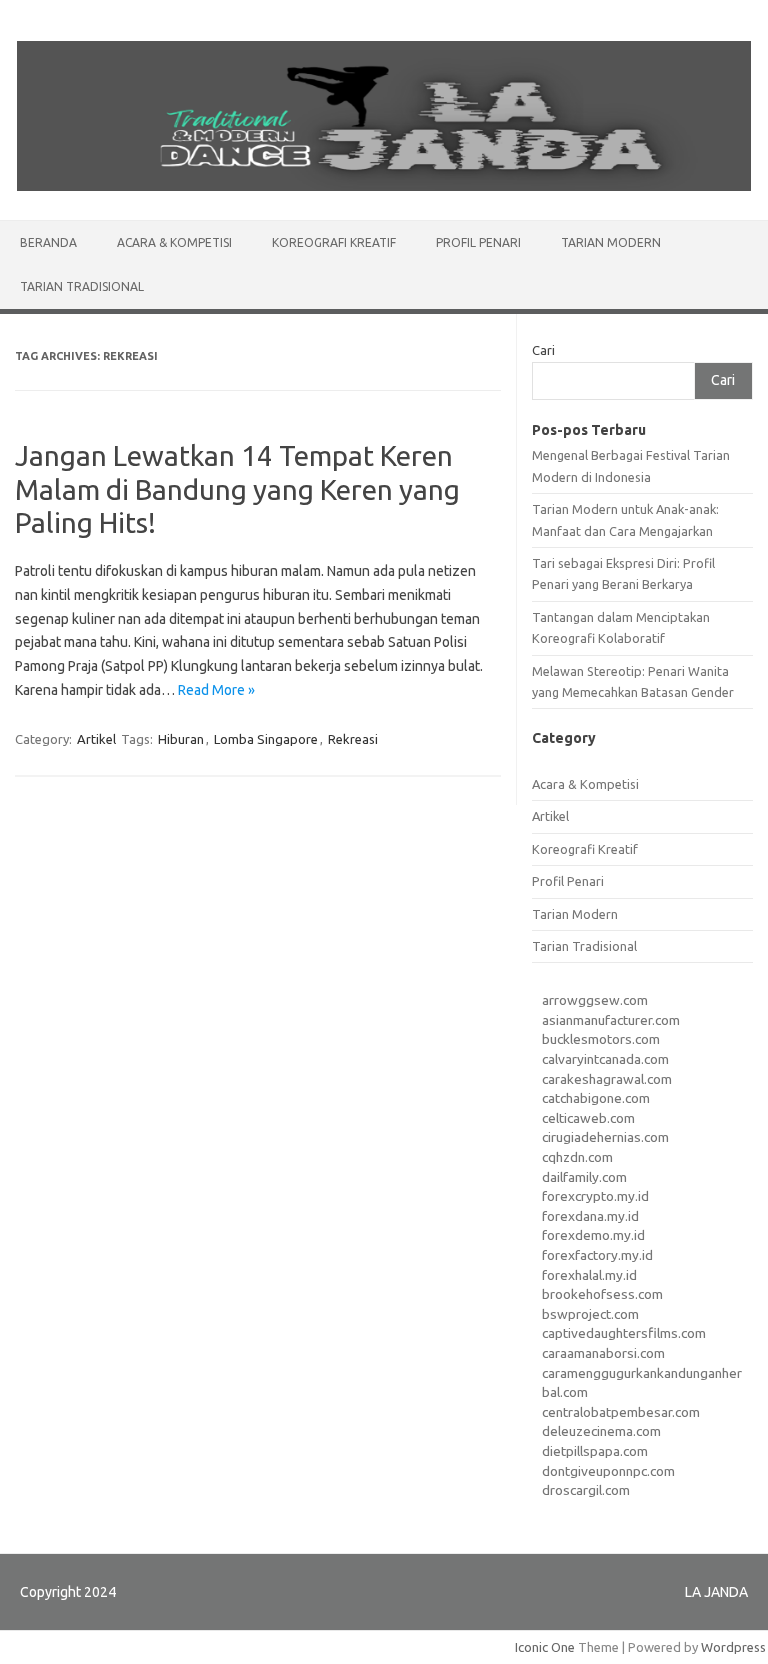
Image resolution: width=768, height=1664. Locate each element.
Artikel (96, 739)
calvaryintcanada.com (605, 1059)
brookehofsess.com (602, 1294)
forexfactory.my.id (597, 1255)
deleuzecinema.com (601, 1431)
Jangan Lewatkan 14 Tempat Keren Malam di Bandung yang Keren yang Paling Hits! (237, 489)
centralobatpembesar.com (621, 1412)
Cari (543, 350)
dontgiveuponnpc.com (608, 1471)
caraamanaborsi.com (603, 1353)
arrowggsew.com (595, 1000)
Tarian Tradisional (82, 286)
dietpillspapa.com (595, 1451)
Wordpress (733, 1647)
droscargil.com (586, 1490)
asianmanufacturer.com (611, 1020)
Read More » (216, 690)
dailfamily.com (584, 1177)
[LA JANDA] (384, 186)
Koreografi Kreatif (334, 242)
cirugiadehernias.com (605, 1137)
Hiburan (181, 739)
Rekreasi (353, 739)
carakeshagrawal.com (607, 1079)
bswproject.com (590, 1314)
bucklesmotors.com (601, 1039)
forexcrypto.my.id (595, 1196)
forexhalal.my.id (589, 1275)
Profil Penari (478, 242)
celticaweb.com (588, 1118)
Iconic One (545, 1647)
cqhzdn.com (577, 1157)
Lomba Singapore (266, 739)
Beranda (48, 242)
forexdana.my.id (590, 1216)
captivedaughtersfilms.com (624, 1333)
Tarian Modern (611, 242)
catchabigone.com (596, 1098)
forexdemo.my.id (593, 1235)
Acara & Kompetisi (174, 242)
